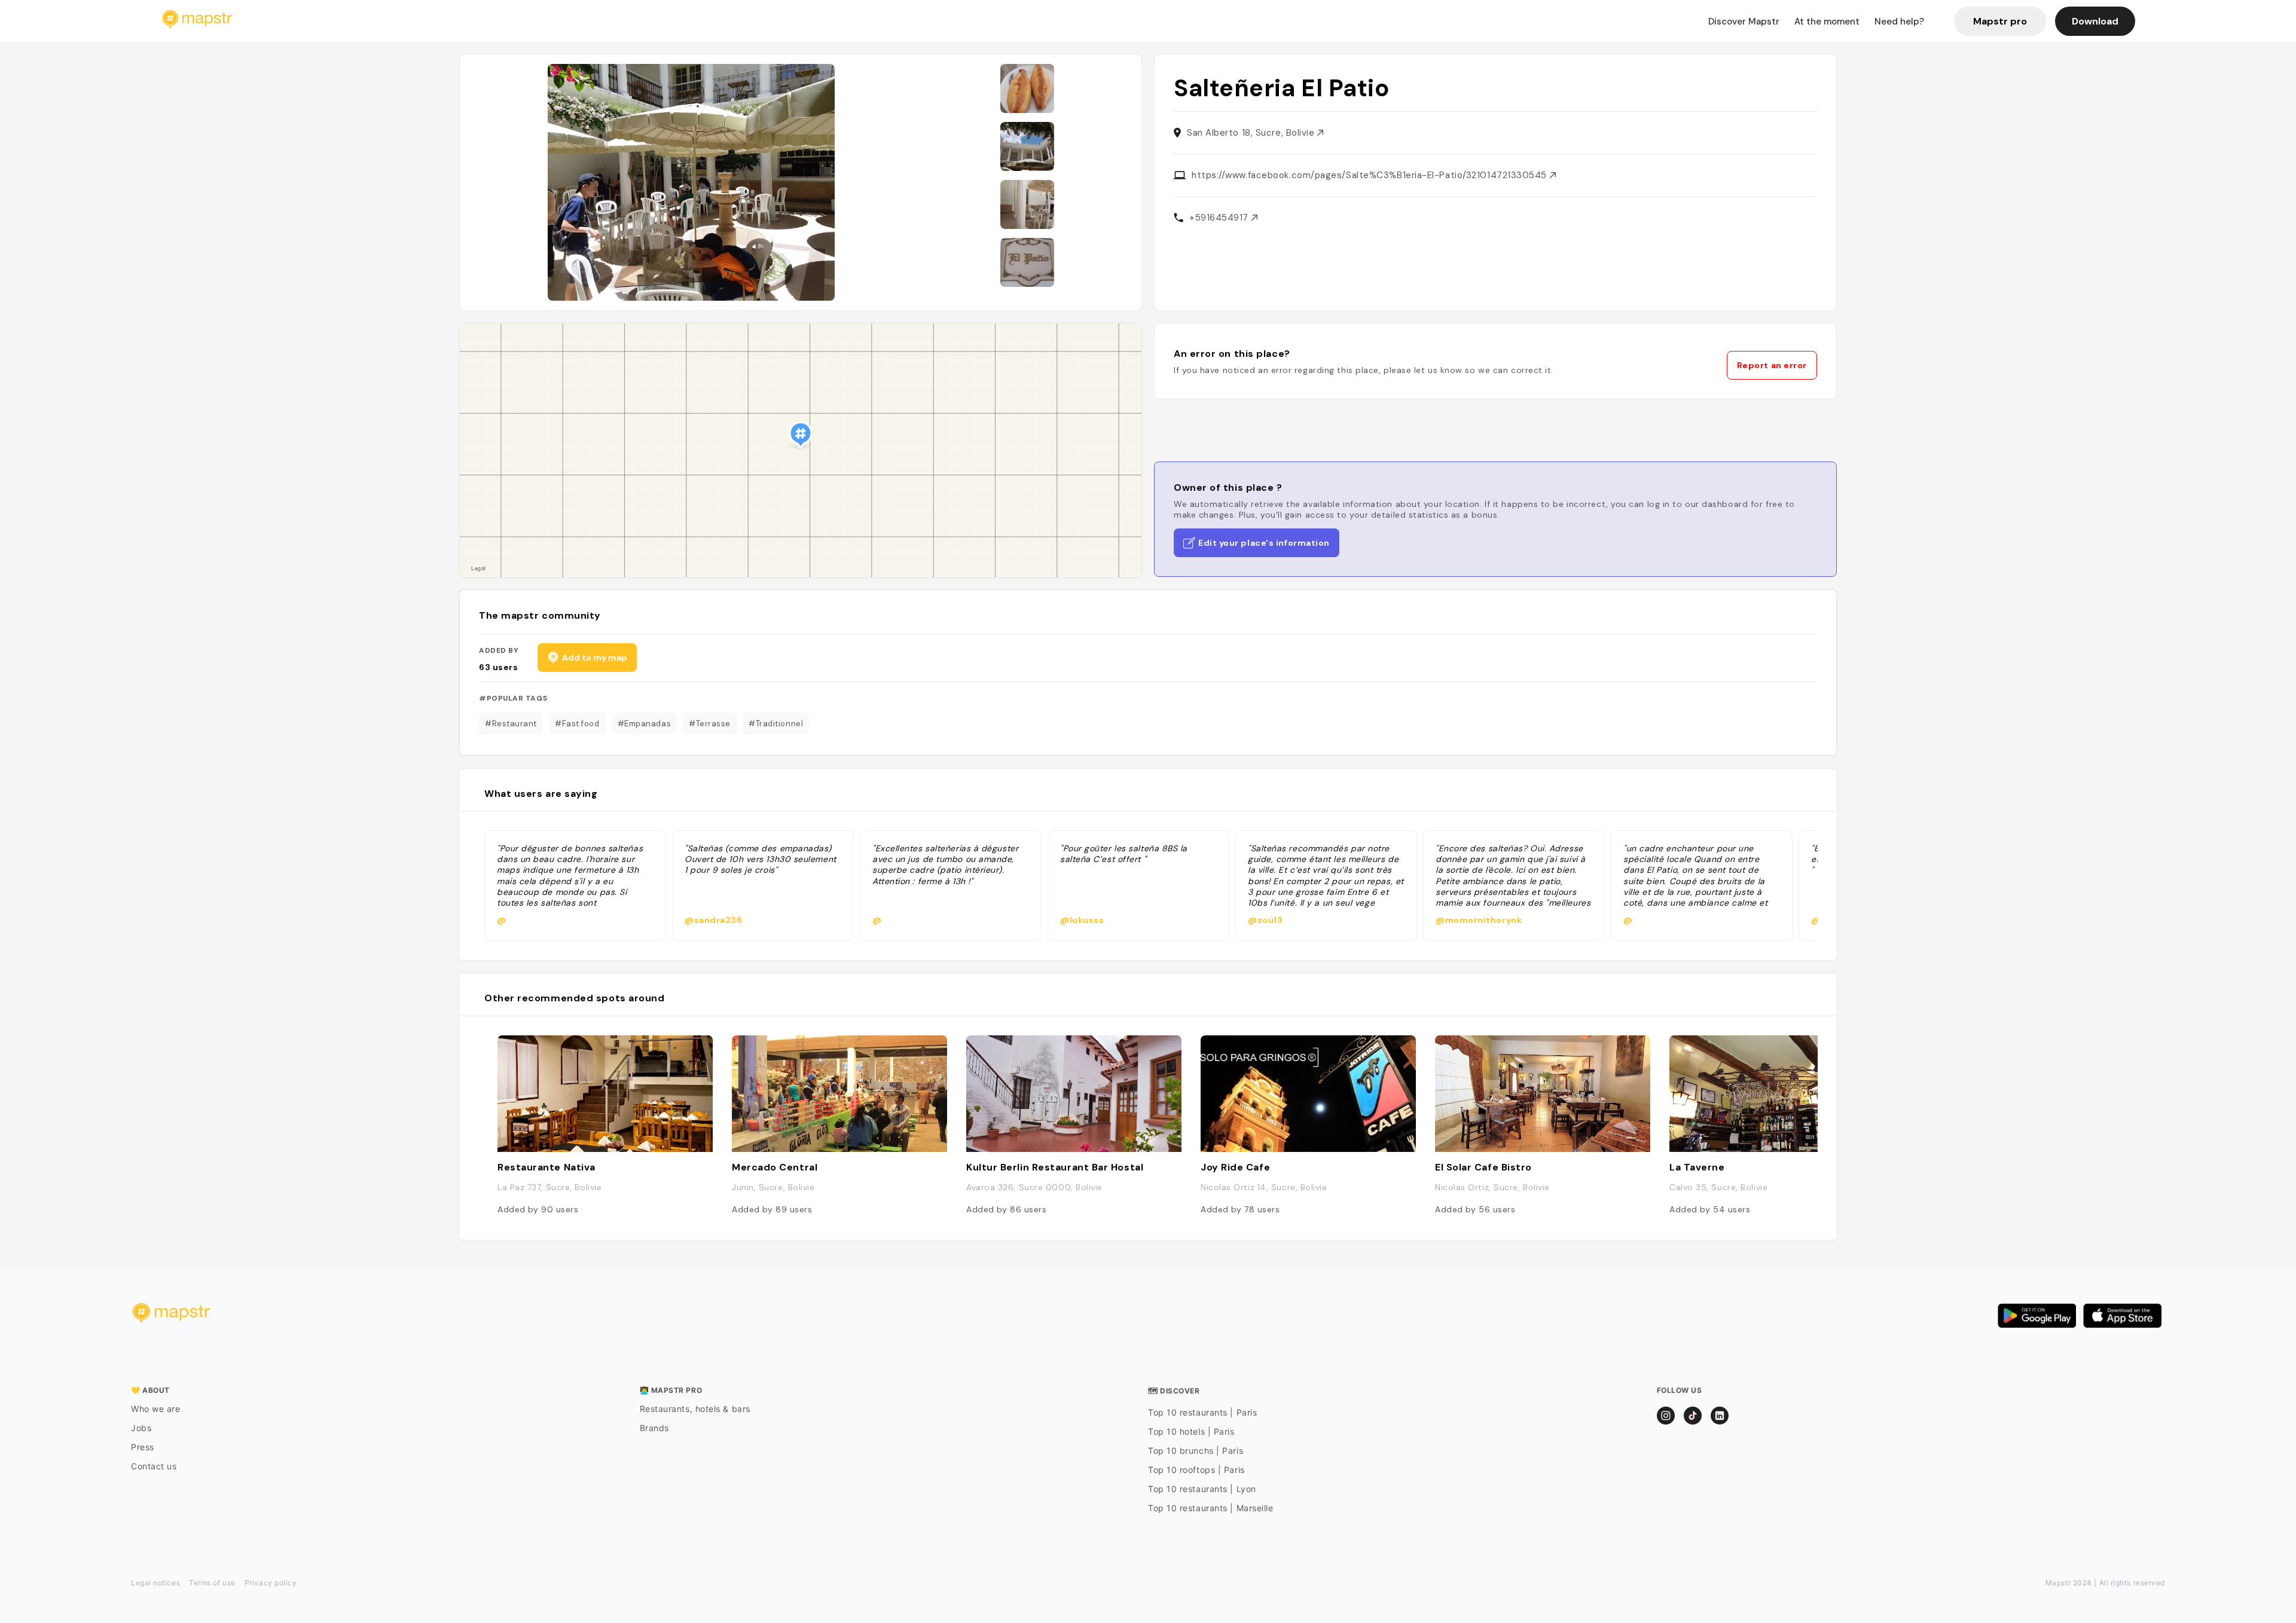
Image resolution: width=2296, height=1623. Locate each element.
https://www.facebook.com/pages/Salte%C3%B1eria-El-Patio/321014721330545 (1371, 175)
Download (2095, 21)
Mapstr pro (2000, 21)
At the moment (1827, 22)
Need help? (1899, 22)
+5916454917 (1220, 218)
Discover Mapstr (1744, 22)
